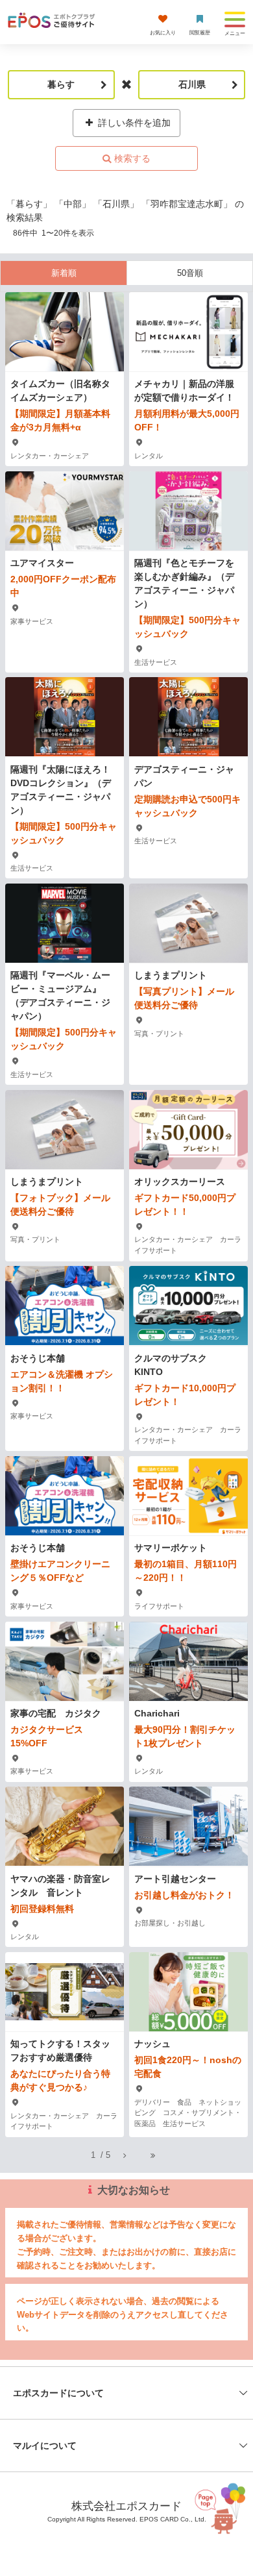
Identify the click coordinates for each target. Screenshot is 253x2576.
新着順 (64, 273)
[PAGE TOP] (222, 2514)
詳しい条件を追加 (133, 123)
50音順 (190, 273)
